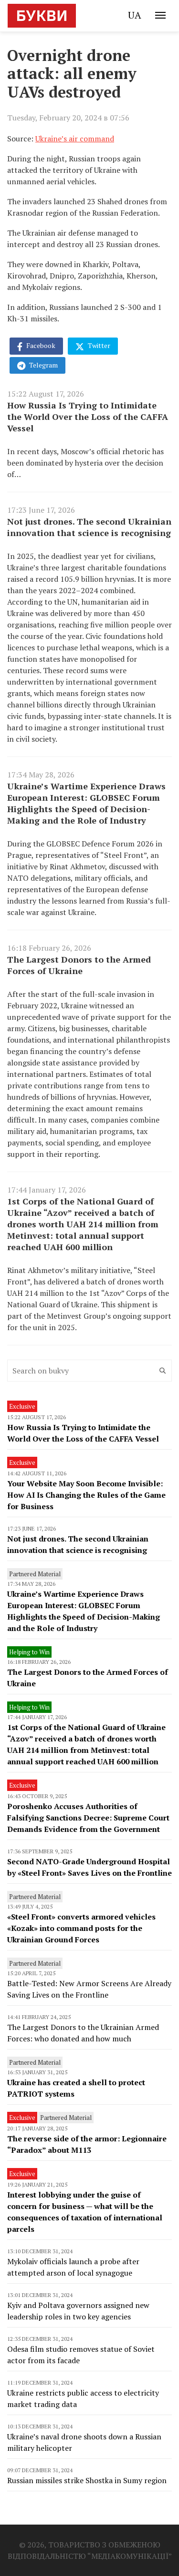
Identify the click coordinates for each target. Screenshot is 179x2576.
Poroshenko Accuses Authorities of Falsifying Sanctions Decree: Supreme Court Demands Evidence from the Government (88, 1818)
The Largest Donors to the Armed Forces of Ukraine (79, 965)
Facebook (40, 345)
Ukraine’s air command (75, 139)
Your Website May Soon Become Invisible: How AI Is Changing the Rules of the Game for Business (86, 1495)
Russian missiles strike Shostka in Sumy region (87, 2480)
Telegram (43, 365)
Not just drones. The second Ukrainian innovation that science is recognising (89, 527)
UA (135, 15)
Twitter (98, 345)
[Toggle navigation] (160, 15)
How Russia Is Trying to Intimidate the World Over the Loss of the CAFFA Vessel (88, 417)
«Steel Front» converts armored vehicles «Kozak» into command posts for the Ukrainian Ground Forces (81, 1928)
